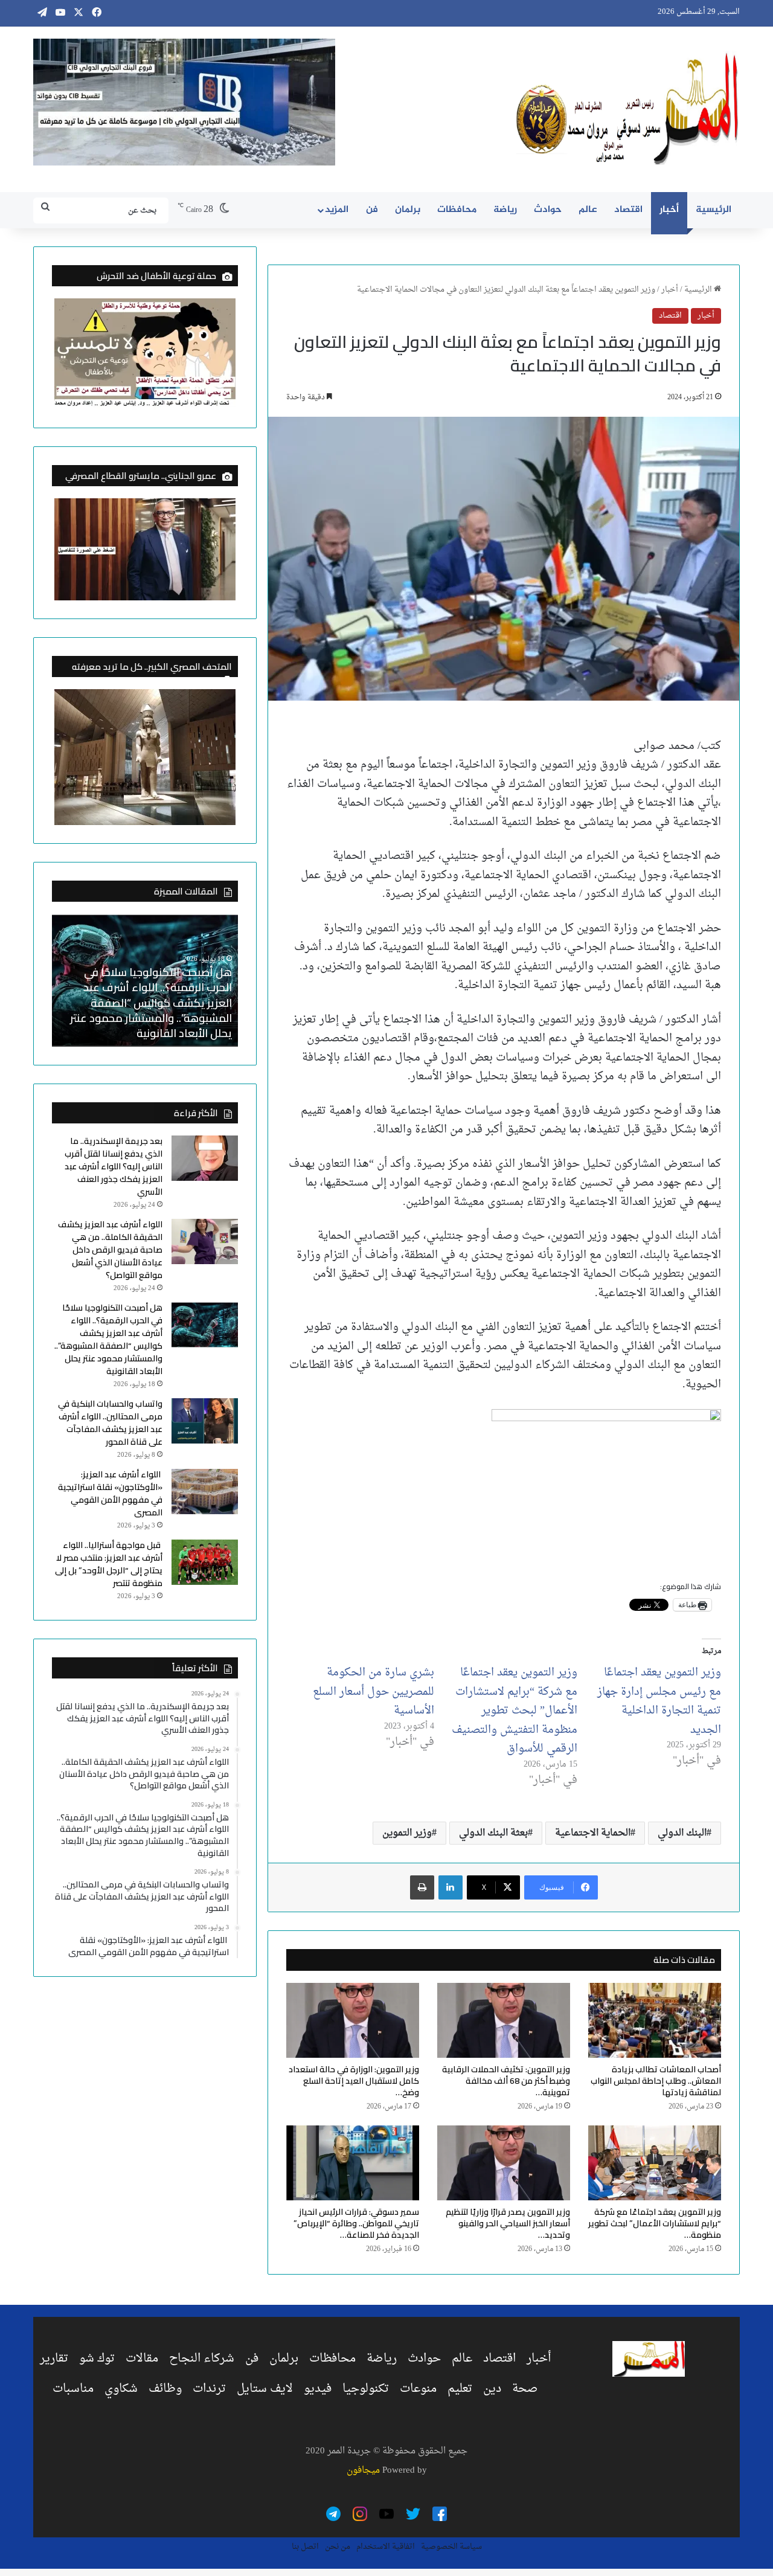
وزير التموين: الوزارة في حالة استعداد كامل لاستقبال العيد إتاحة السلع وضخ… (354, 2081)
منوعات (418, 2389)
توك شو (97, 2359)
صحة (525, 2389)
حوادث (548, 210)
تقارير (54, 2359)
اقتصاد (628, 210)
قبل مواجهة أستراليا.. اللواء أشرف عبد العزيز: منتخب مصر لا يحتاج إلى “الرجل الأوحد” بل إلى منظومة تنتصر (109, 1564)
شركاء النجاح (202, 2359)
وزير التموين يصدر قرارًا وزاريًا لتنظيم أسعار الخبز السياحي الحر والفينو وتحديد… (508, 2223)
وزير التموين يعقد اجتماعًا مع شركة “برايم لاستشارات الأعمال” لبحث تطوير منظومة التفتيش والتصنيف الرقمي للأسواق (515, 1711)
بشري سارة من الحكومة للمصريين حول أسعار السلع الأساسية (374, 1692)
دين (492, 2389)
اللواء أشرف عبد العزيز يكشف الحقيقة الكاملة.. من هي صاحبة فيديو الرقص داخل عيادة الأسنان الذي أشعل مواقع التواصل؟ (110, 1250)
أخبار (669, 210)
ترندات (209, 2389)
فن (372, 210)
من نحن (338, 2547)
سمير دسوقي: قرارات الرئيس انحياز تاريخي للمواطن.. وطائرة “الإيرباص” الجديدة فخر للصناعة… (356, 2223)
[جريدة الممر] (628, 109)
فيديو (318, 2389)
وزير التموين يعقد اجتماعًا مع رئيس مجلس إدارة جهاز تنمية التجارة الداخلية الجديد (659, 1701)
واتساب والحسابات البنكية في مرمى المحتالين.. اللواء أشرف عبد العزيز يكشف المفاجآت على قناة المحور (110, 1423)
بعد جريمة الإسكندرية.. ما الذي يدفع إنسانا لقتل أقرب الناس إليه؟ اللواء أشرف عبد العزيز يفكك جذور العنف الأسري (148, 1010)
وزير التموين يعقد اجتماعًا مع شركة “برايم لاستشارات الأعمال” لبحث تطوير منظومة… (655, 2223)
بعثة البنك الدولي (493, 1833)
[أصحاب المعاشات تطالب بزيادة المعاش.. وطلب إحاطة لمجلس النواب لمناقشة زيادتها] (655, 2020)
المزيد (337, 210)
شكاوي (121, 2389)
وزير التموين (407, 1833)
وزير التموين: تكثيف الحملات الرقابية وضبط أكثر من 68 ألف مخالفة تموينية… (506, 2081)
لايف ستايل (265, 2389)
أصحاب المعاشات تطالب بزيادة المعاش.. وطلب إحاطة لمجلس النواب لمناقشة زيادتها (656, 2081)
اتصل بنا (305, 2547)
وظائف (165, 2389)
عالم (588, 210)
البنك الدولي (682, 1833)
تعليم (460, 2389)
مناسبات (73, 2389)
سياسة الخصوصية (451, 2547)
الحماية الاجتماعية (593, 1833)
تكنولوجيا (366, 2389)
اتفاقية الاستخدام (386, 2547)
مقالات (142, 2359)
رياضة (505, 210)
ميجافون (363, 2471)
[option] (145, 980)
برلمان (408, 210)
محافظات (457, 210)
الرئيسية (714, 210)
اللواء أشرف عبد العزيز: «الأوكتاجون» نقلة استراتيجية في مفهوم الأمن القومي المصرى (110, 1493)
